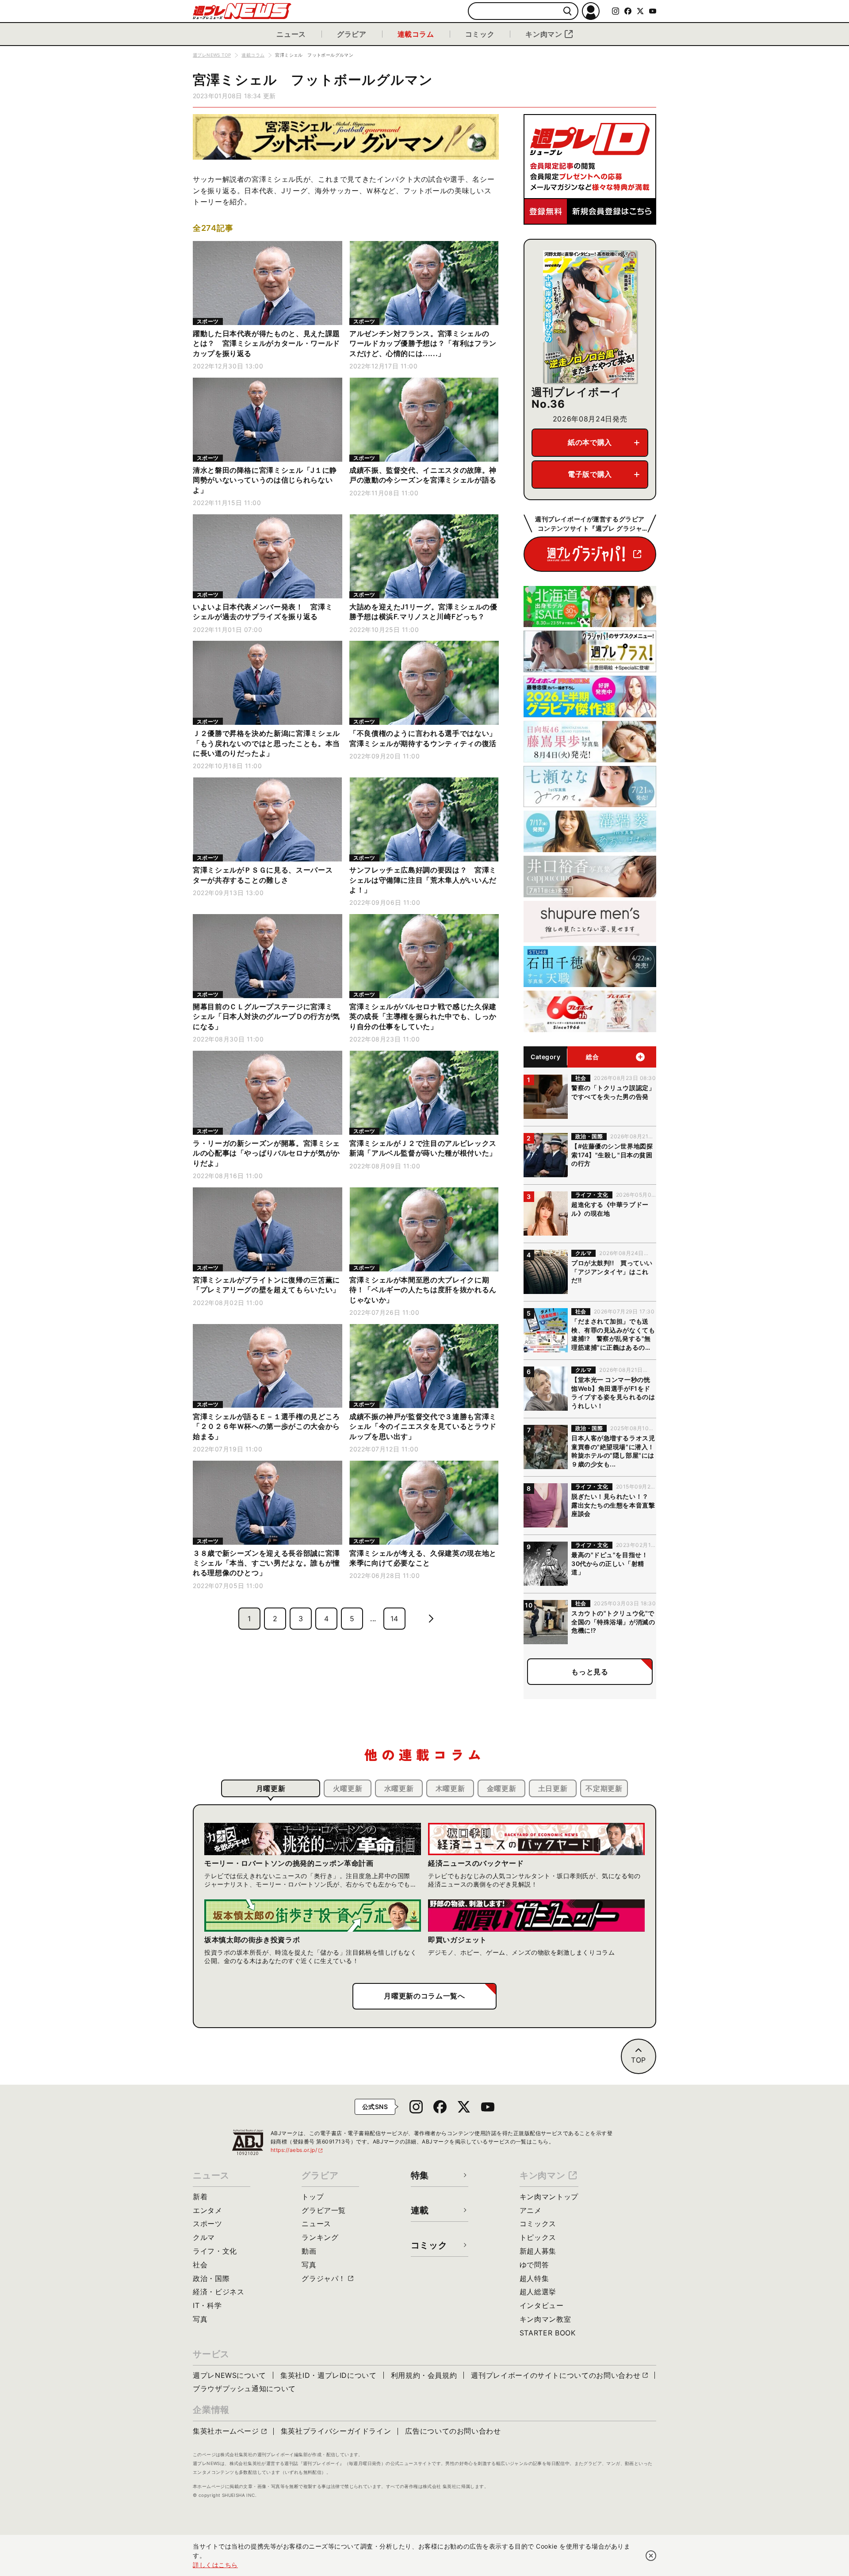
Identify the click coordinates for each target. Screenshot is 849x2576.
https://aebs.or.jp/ (297, 2150)
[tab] (271, 1788)
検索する (568, 11)
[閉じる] (651, 2556)
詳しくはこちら (215, 2565)
